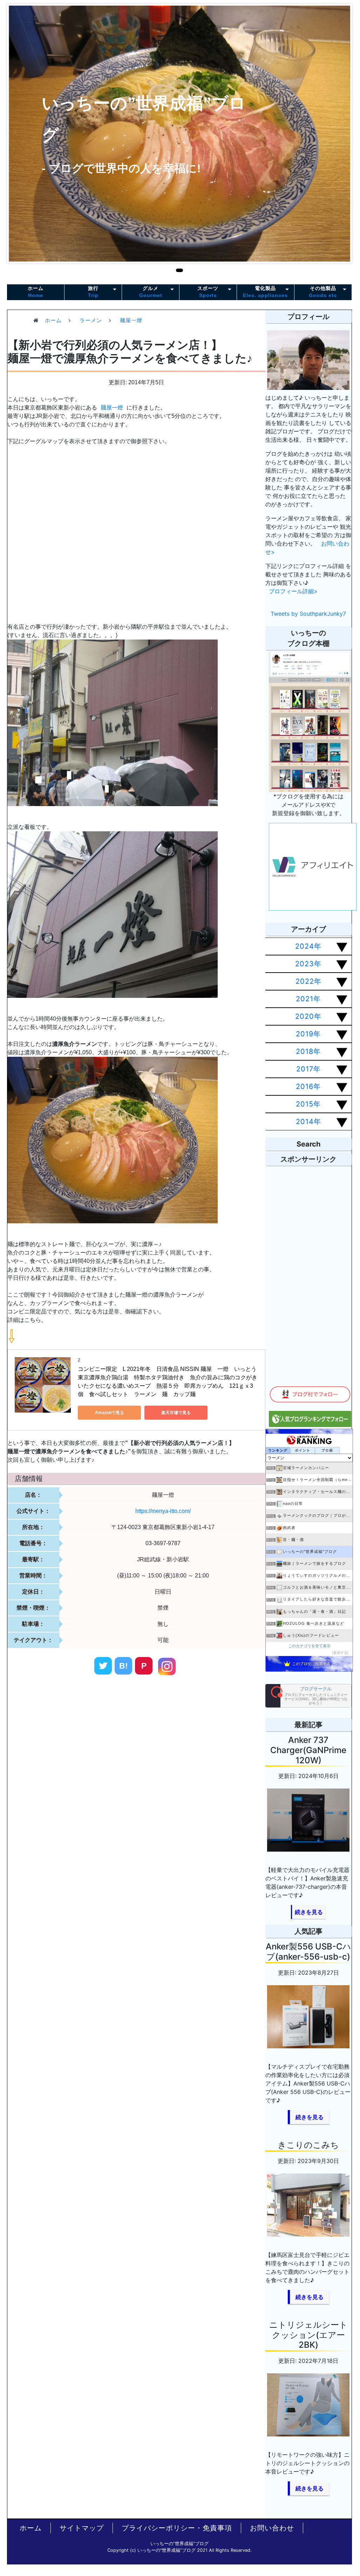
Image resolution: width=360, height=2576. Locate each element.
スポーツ (208, 292)
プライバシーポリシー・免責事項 (177, 2528)
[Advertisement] (105, 1746)
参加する (340, 1653)
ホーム (36, 292)
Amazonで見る (110, 1413)
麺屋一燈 (112, 408)
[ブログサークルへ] (308, 1696)
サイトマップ (82, 2528)
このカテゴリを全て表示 (309, 1646)
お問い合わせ (272, 2528)
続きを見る (309, 1912)
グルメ (151, 292)
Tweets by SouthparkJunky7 (308, 614)
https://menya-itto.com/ (163, 1511)
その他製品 (323, 292)
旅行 (93, 292)
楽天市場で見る (176, 1413)
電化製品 (265, 292)
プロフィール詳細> (293, 591)
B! (124, 1666)
